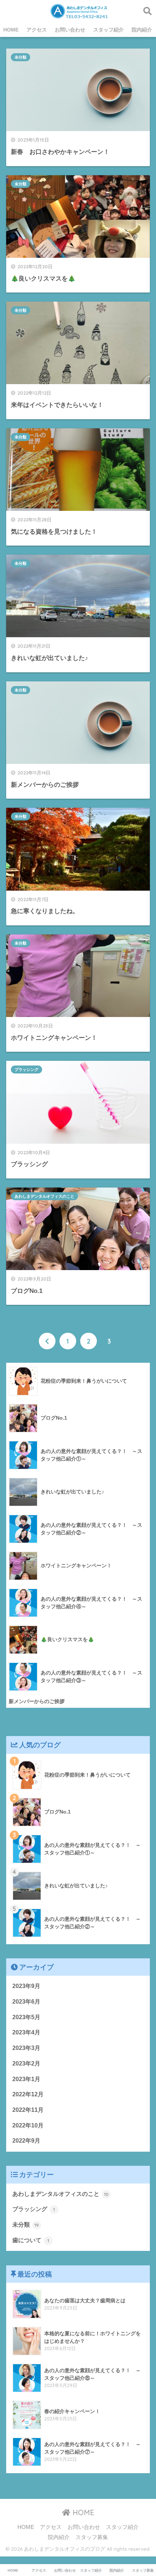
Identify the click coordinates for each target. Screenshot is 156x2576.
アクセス (37, 30)
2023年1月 (26, 2079)
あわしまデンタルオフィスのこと (44, 1196)
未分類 (20, 57)
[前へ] (47, 1341)
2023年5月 (26, 2017)
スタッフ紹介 (108, 30)
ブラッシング (26, 1070)
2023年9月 (26, 1986)
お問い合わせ (70, 30)
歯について (31, 2240)
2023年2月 (26, 2064)
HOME (11, 30)
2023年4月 (26, 2032)
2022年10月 (28, 2125)
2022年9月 (26, 2141)
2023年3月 (26, 2048)
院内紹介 (142, 30)
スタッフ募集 (92, 2537)
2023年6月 (26, 2002)
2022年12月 (28, 2094)
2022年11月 (28, 2110)
